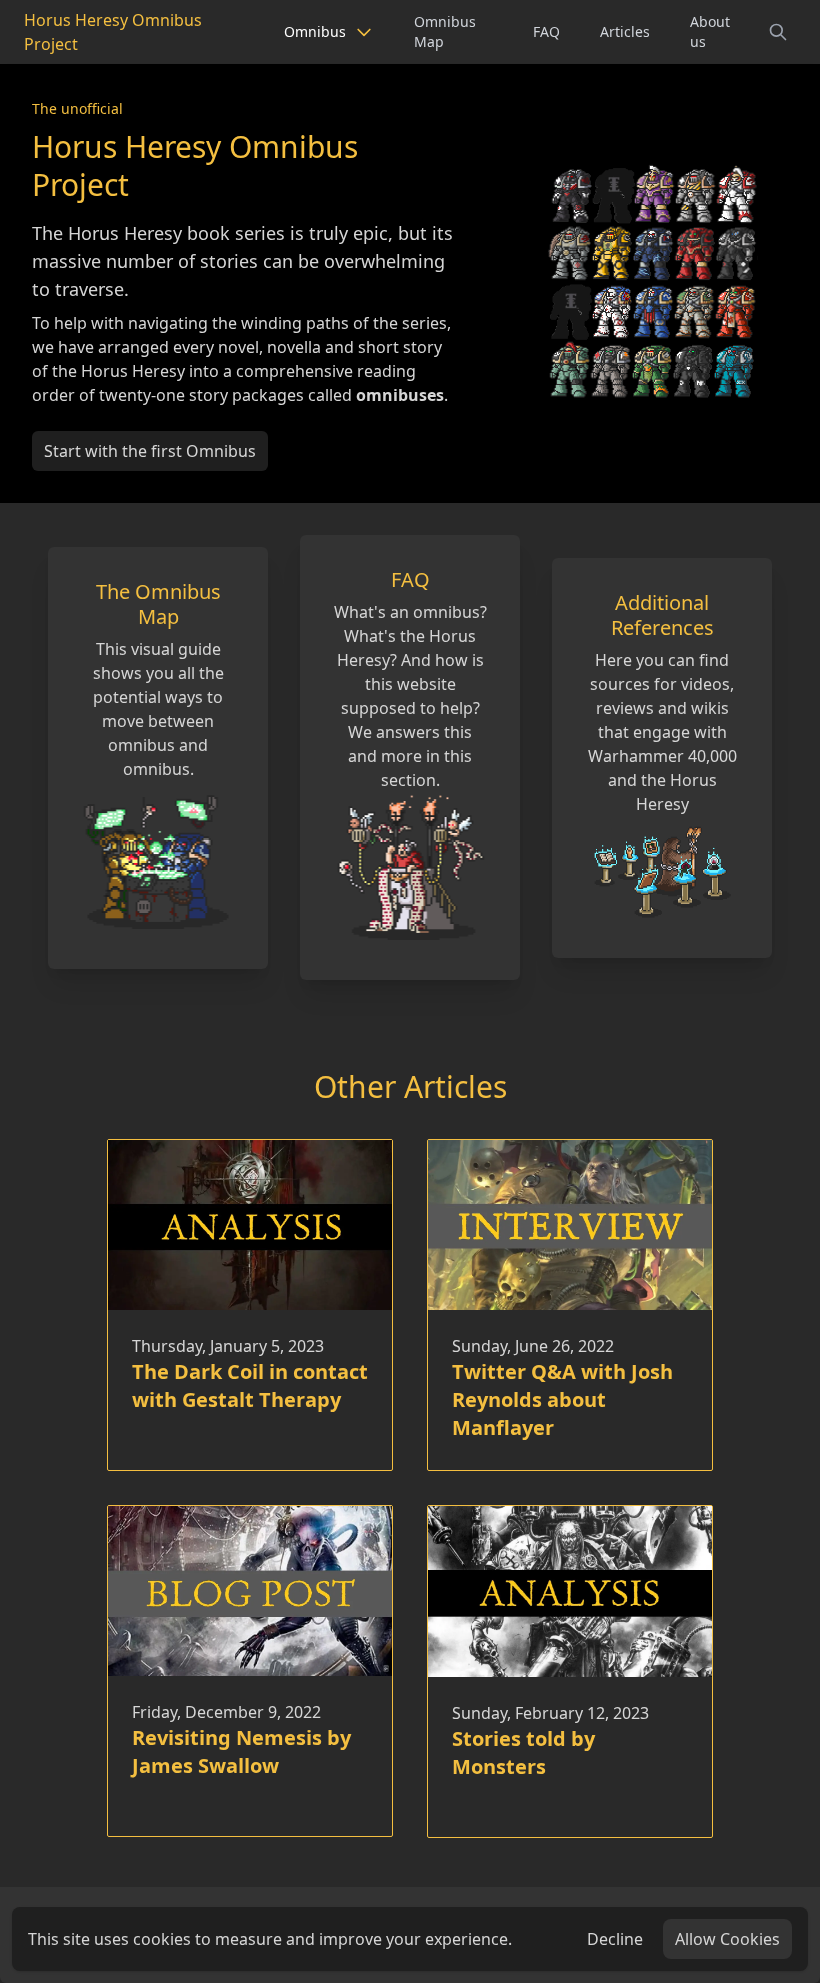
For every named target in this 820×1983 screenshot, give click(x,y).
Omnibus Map (445, 31)
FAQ (546, 31)
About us (710, 31)
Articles (625, 31)
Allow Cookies (727, 1939)
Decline (615, 1939)
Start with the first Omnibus (150, 451)
